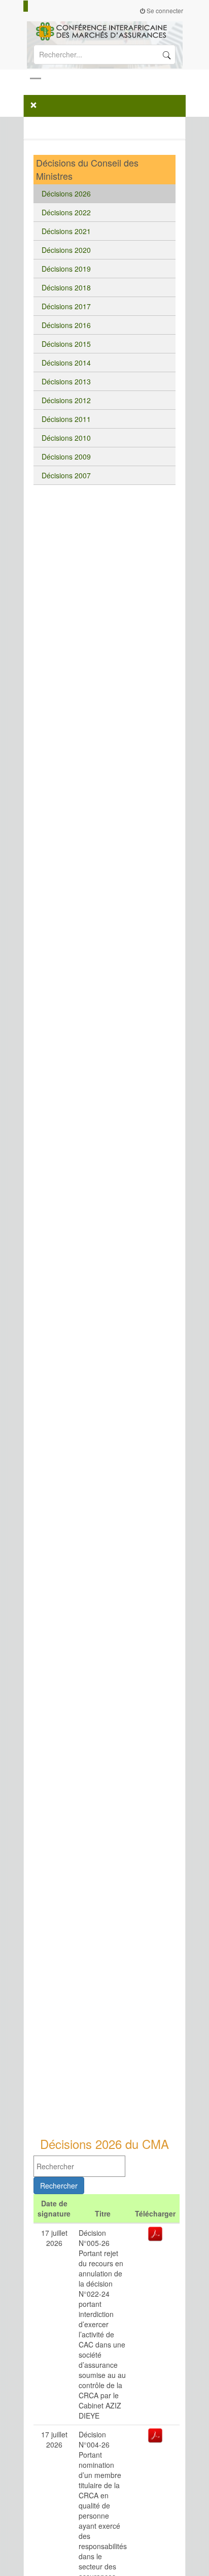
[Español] (35, 6)
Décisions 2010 (66, 438)
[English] (30, 6)
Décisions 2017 (66, 306)
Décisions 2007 (66, 475)
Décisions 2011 (66, 419)
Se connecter (164, 10)
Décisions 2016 (66, 325)
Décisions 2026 (66, 193)
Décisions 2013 (66, 381)
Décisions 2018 (66, 287)
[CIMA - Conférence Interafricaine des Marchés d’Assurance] (104, 30)
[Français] (26, 6)
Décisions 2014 (66, 363)
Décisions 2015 (66, 344)
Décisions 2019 (66, 269)
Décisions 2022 (66, 212)
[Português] (40, 6)
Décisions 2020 (66, 250)
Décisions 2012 (66, 400)
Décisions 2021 (66, 231)
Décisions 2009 (66, 456)
